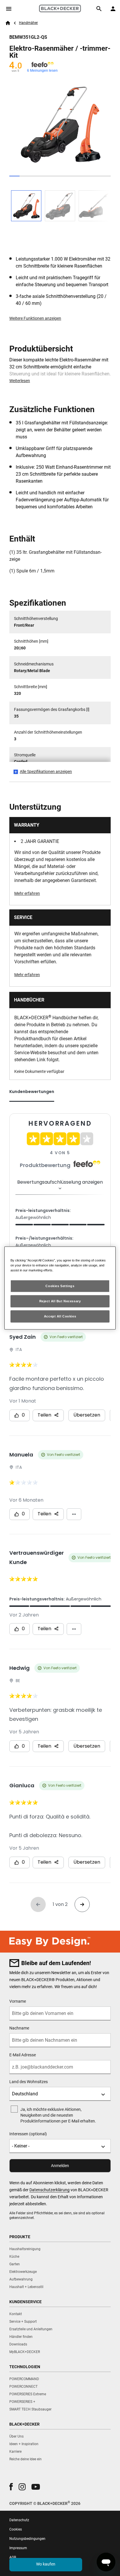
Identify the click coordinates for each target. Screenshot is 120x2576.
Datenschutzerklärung (50, 2190)
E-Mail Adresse (23, 2055)
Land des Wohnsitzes (29, 2082)
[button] (11, 2487)
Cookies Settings (60, 1286)
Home (8, 23)
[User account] (113, 9)
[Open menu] (9, 9)
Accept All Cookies (60, 1316)
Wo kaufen (46, 2564)
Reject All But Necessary (60, 1301)
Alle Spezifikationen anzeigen (46, 772)
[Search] (99, 9)
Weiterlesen (20, 381)
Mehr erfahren (27, 893)
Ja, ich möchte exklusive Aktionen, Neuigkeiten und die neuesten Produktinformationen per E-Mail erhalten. (58, 2115)
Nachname (19, 2028)
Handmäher (28, 23)
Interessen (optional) (28, 2134)
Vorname (18, 2001)
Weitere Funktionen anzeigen (35, 318)
